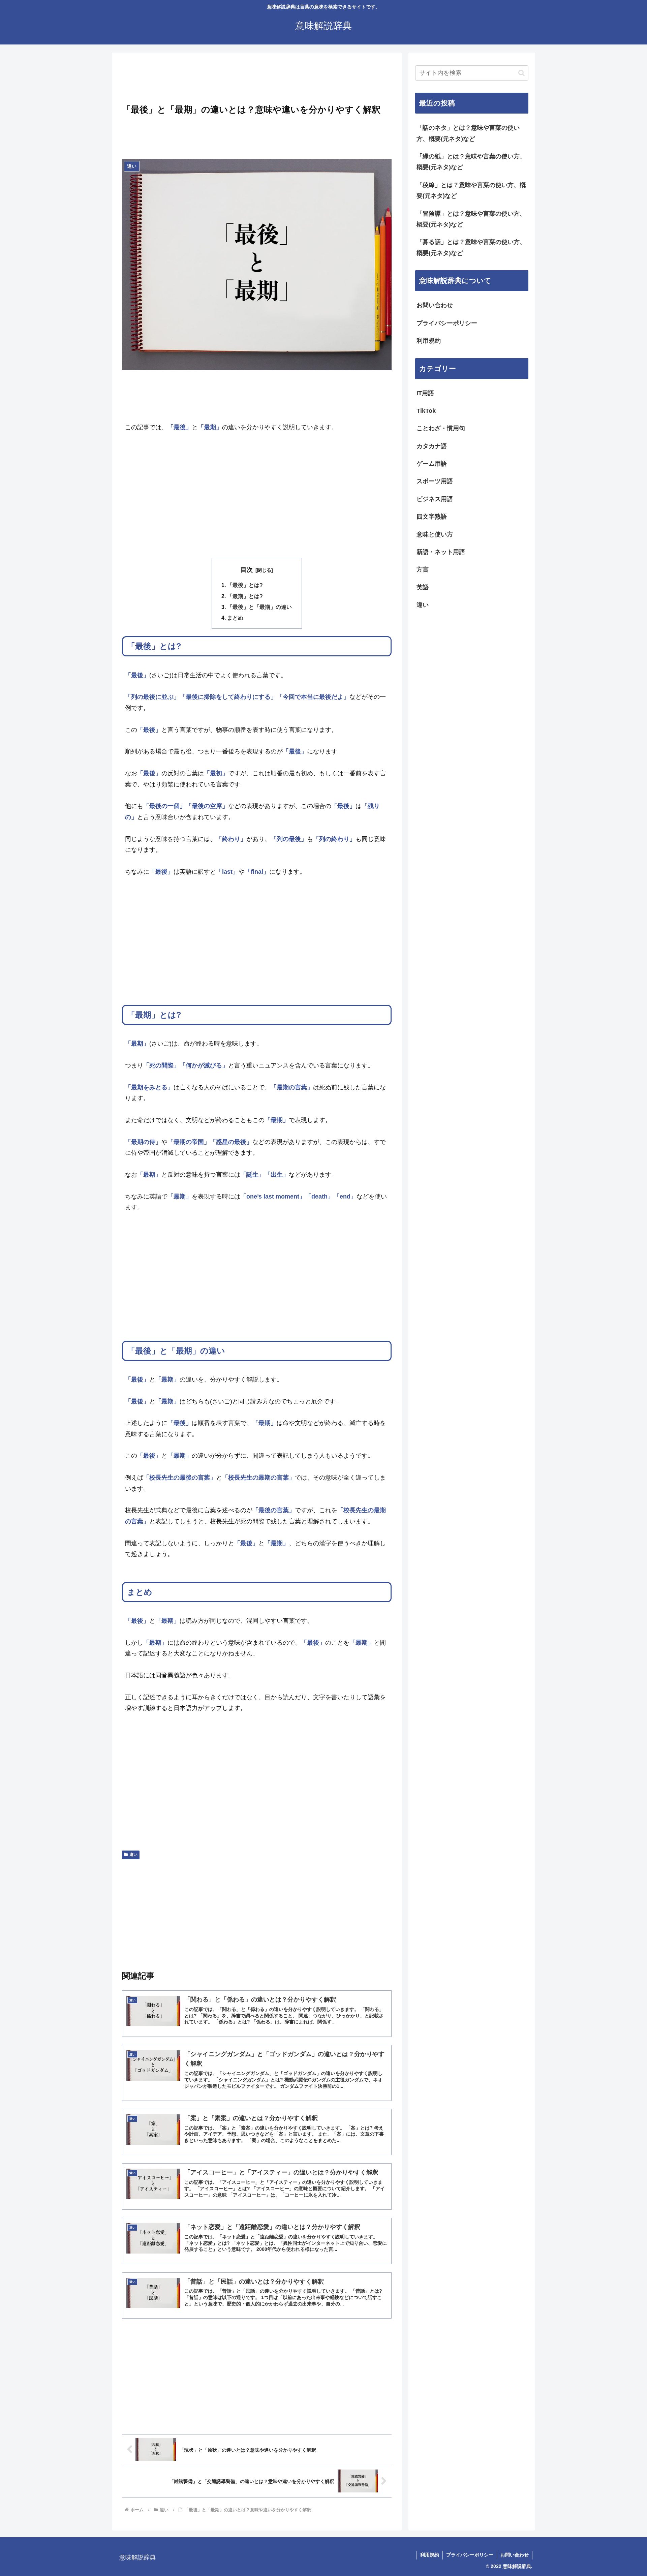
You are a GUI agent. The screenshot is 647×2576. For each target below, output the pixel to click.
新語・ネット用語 (441, 552)
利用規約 (429, 341)
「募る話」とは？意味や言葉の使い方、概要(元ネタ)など (471, 247)
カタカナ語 (432, 446)
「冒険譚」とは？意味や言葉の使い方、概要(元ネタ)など (471, 219)
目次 (247, 570)
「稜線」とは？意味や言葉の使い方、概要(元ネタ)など (471, 190)
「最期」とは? (245, 596)
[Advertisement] (257, 80)
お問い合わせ (435, 305)
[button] (521, 73)
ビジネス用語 (435, 499)
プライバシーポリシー (447, 323)
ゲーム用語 (432, 464)
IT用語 (425, 393)
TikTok (426, 411)
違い (133, 1855)
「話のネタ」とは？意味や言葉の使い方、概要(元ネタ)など (468, 133)
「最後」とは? (245, 585)
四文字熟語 (432, 517)
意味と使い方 (435, 534)
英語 (423, 587)
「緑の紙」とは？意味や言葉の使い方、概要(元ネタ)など (471, 162)
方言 (423, 569)
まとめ (235, 618)
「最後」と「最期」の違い (259, 607)
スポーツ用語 (435, 481)
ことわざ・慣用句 (441, 428)
